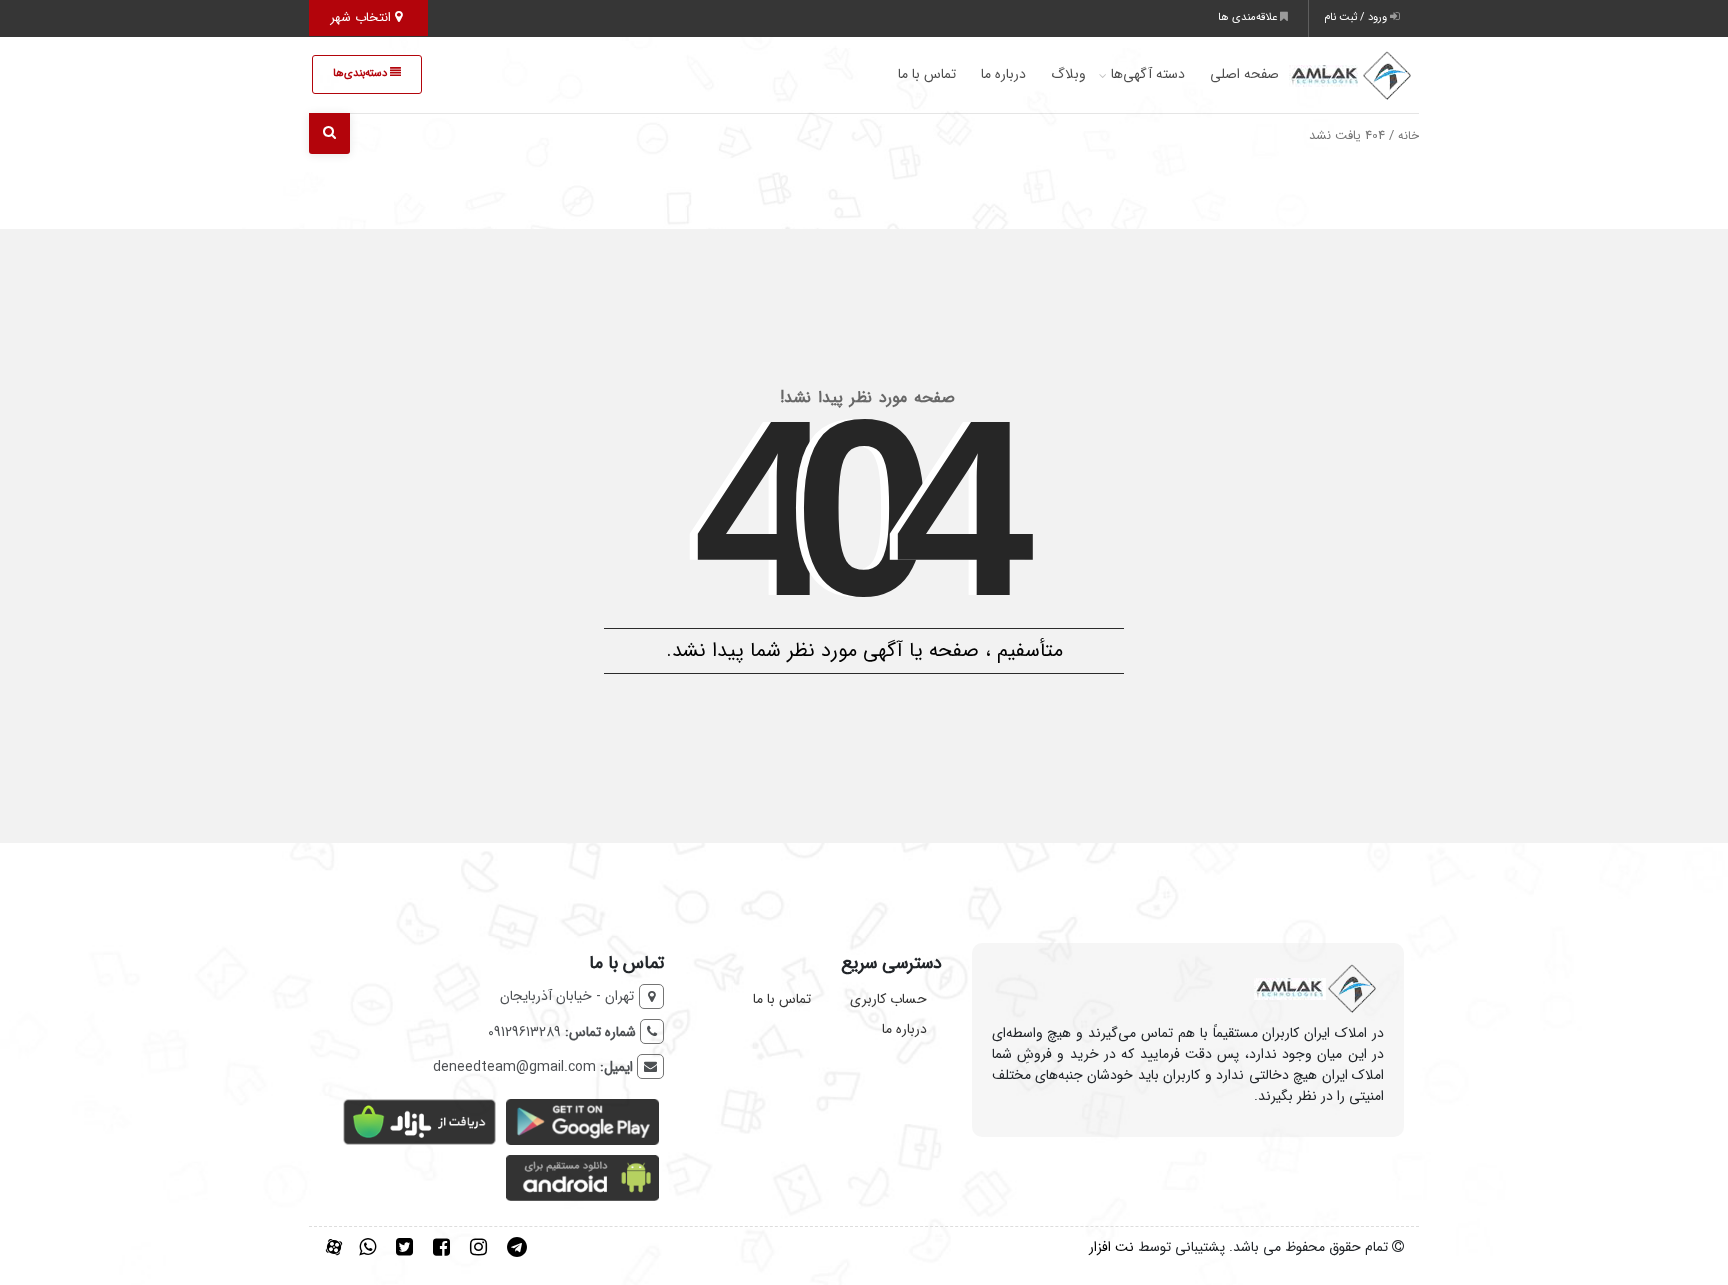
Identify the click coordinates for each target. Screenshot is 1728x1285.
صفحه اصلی (1244, 74)
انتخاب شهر (362, 17)
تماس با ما (927, 74)
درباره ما (1003, 74)
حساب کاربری (888, 999)
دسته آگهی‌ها (1148, 74)
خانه (1408, 136)
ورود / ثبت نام (1357, 17)
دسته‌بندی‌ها (361, 73)
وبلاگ (1068, 74)
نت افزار (1111, 1247)
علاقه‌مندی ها (1249, 17)
